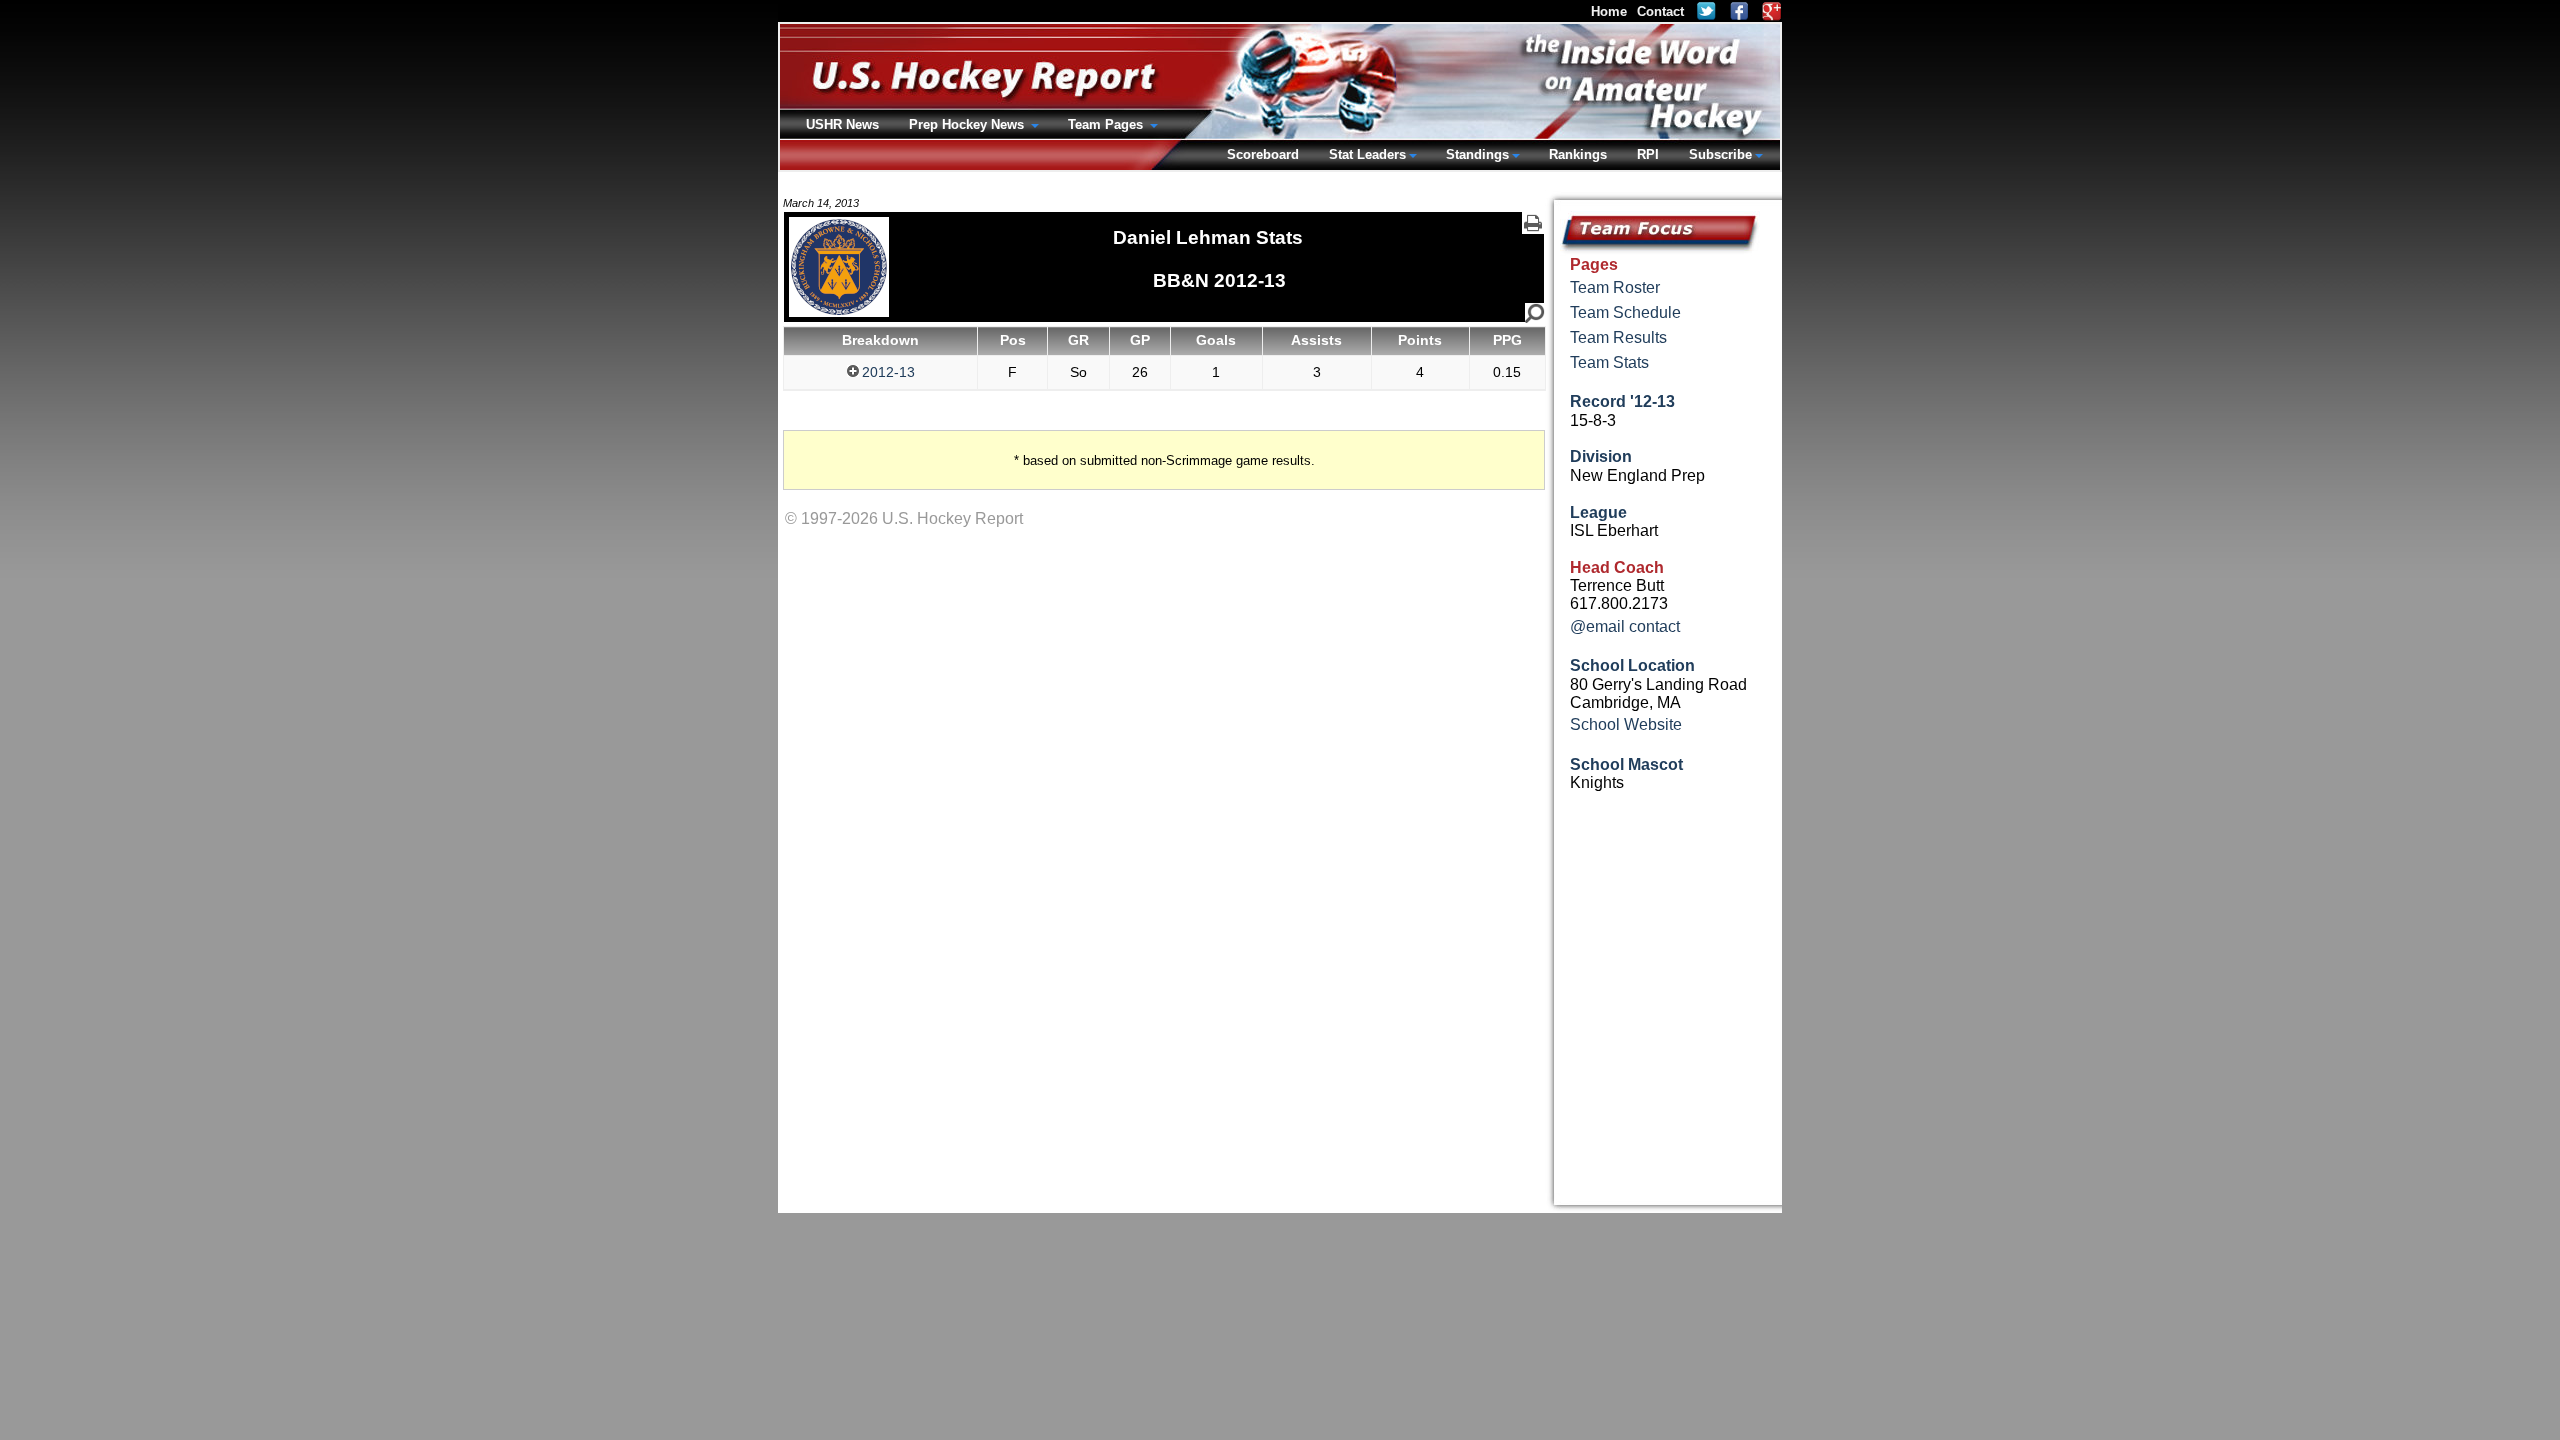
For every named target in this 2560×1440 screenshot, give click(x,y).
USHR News (842, 124)
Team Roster (1615, 287)
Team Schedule (1625, 312)
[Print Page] (1533, 223)
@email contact (1625, 626)
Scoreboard (1263, 154)
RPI (1648, 154)
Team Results (1618, 337)
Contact (1660, 11)
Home (1609, 11)
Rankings (1578, 154)
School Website (1626, 724)
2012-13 (888, 372)
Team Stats (1609, 362)
